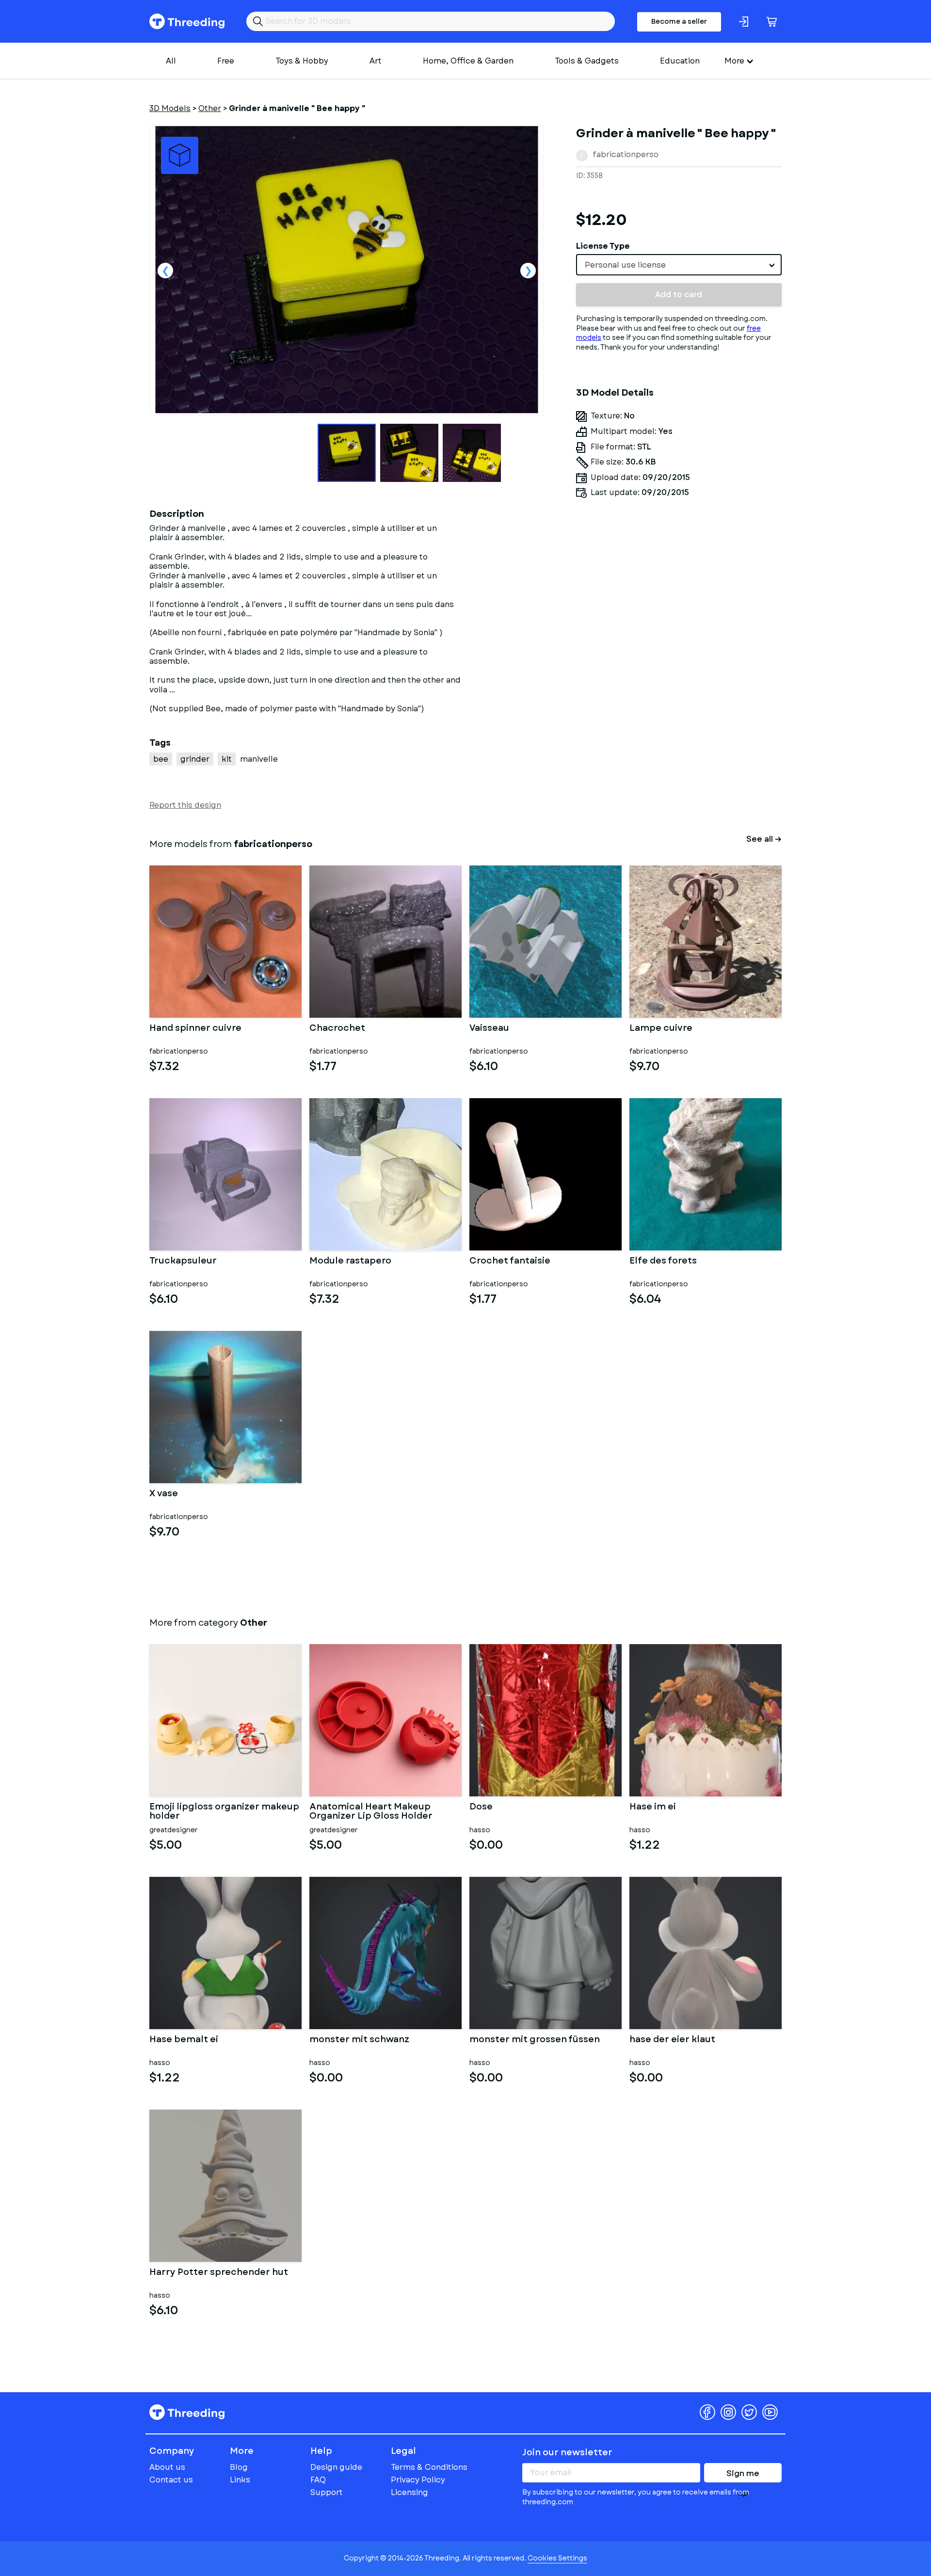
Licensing (409, 2492)
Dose (481, 1808)
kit (227, 759)
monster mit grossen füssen (535, 2040)
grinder (195, 759)
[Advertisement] (679, 596)
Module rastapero (350, 1262)
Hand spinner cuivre (195, 1029)
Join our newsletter (567, 2452)
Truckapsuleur (183, 1262)
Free (226, 61)
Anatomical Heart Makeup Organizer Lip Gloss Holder (371, 1812)
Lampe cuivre (661, 1029)
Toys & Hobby (302, 61)
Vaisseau (489, 1029)
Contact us (171, 2480)
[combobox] (679, 265)
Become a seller (679, 21)
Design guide (336, 2467)
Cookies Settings (557, 2558)
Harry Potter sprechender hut (219, 2273)
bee (161, 759)
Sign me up (743, 2475)
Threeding (187, 21)
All (171, 61)
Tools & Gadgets (587, 61)
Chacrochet (337, 1029)
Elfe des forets (663, 1262)
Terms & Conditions (429, 2467)
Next (528, 271)
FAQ (318, 2480)
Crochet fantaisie (510, 1262)
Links (240, 2480)
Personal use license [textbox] (625, 265)
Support (327, 2492)
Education (680, 61)
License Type (603, 246)
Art (376, 61)
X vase (164, 1494)
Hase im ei (653, 1808)
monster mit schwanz (359, 2040)
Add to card (679, 295)
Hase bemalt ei (184, 2040)
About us (167, 2467)
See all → (764, 839)
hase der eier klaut (672, 2040)
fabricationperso (626, 154)
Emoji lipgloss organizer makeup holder (224, 1812)
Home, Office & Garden (468, 61)
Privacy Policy (418, 2480)
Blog (239, 2467)
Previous (165, 271)
